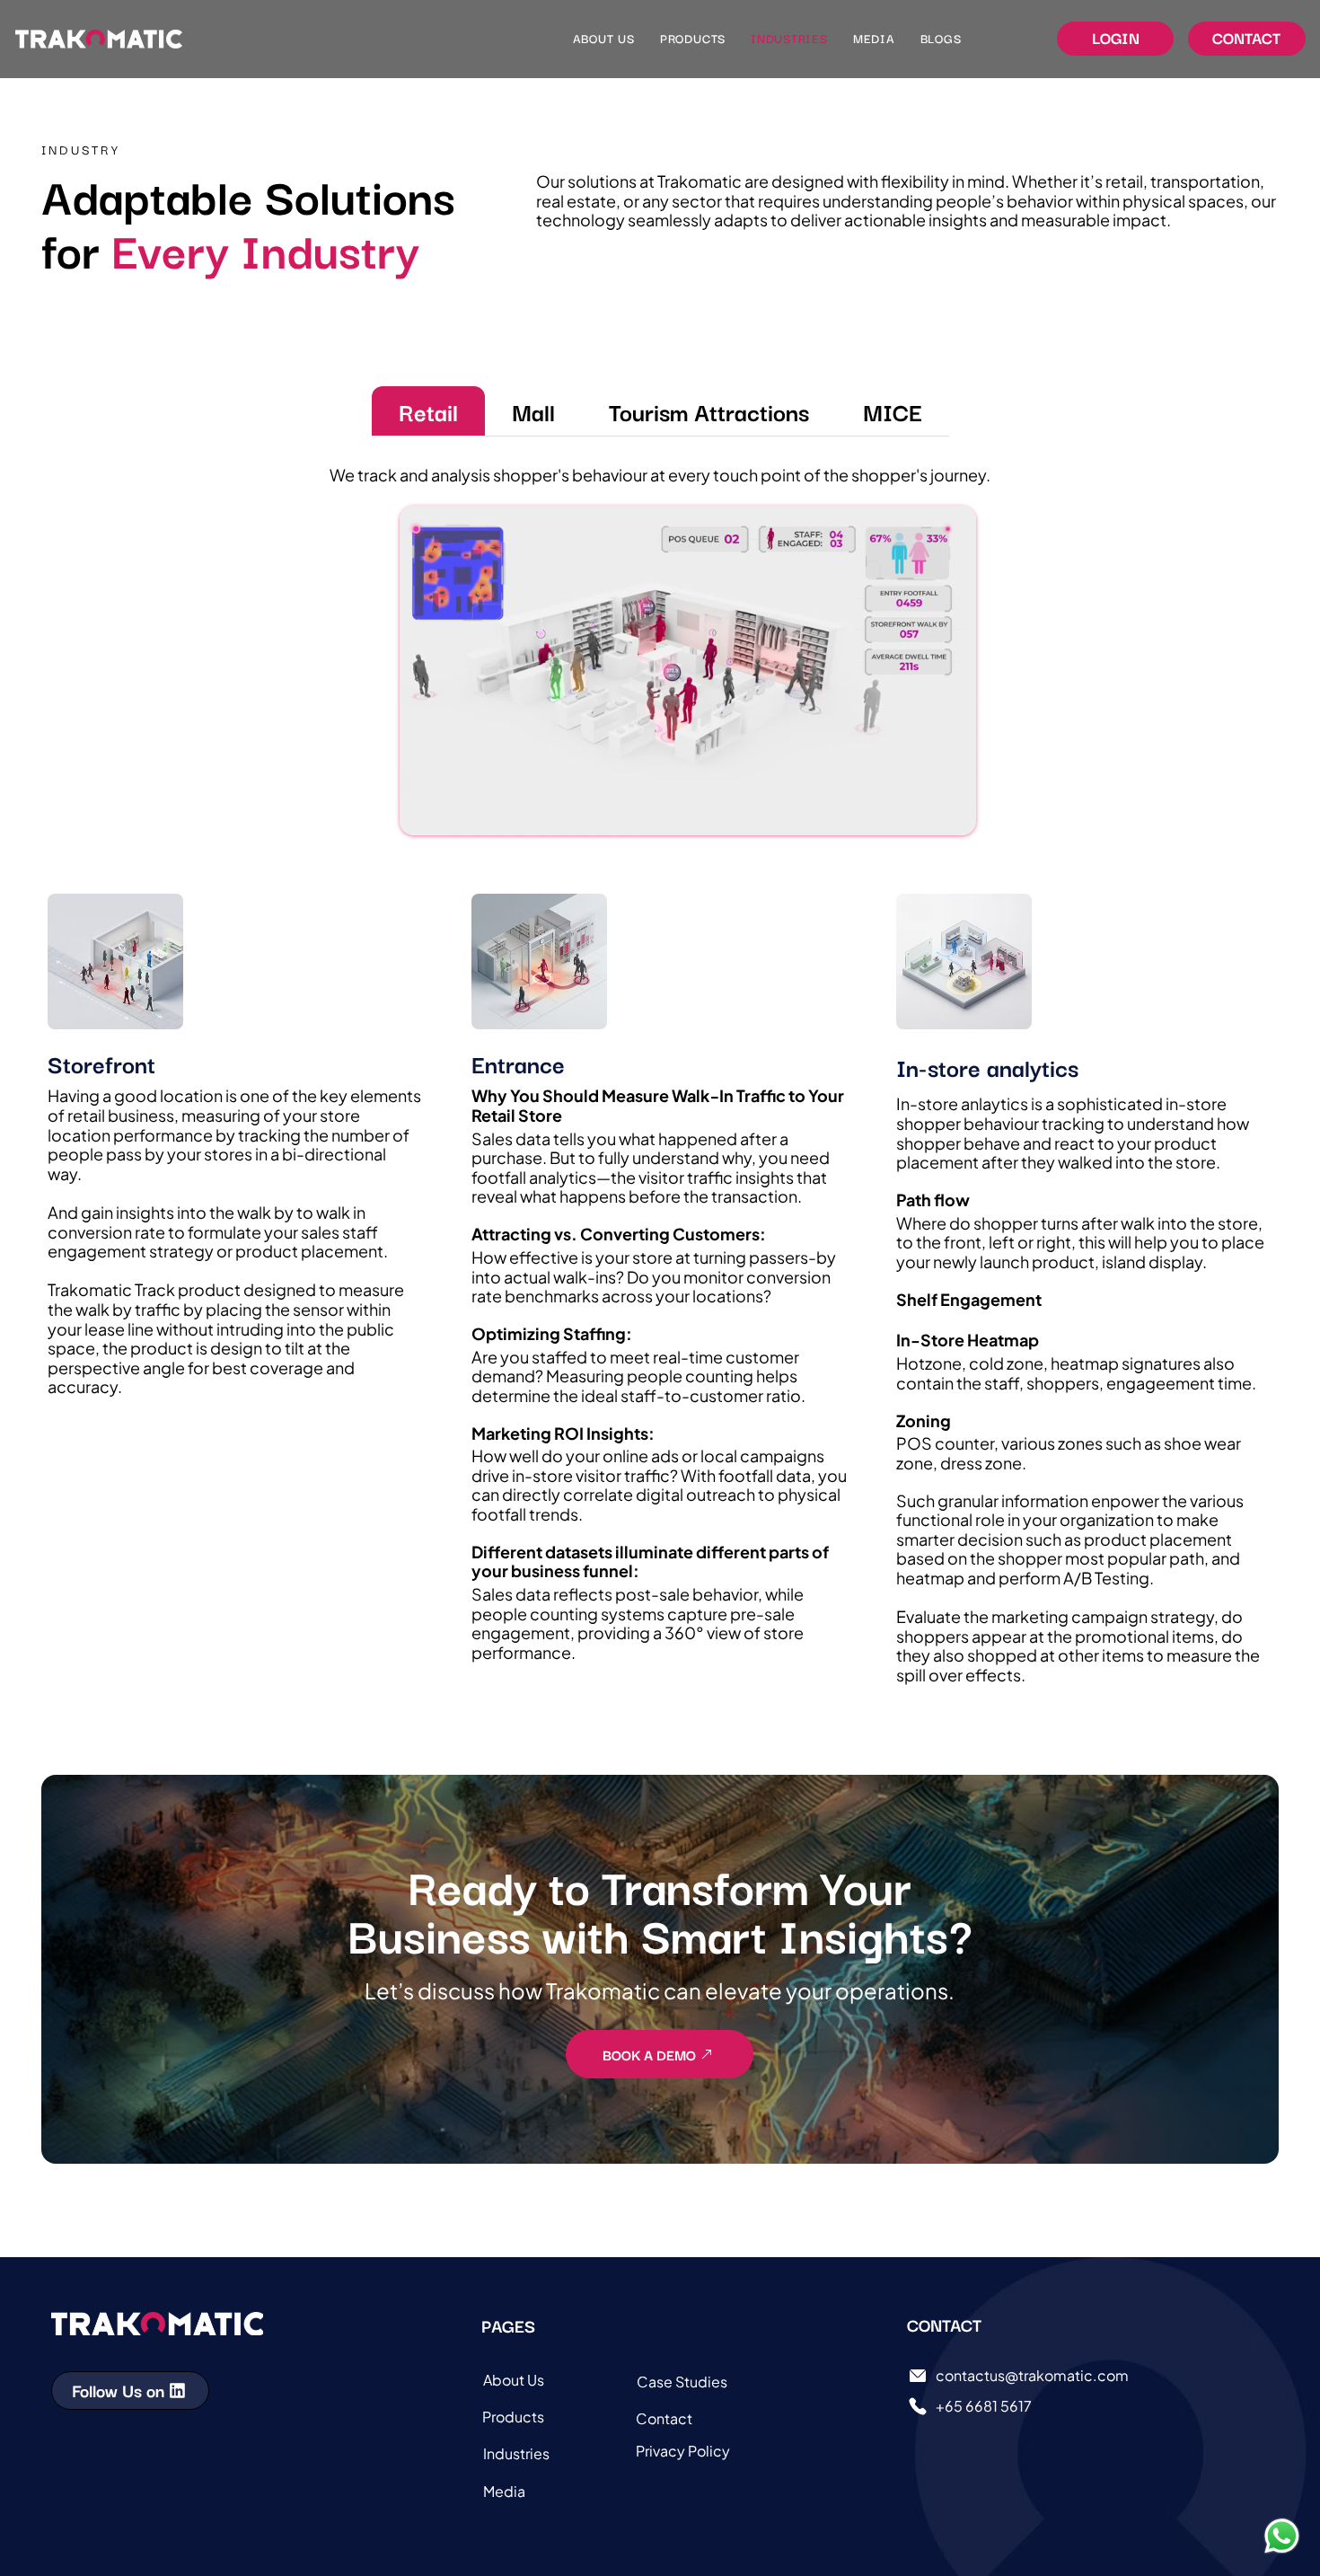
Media (504, 2491)
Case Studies (682, 2382)
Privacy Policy (683, 2451)
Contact (664, 2418)
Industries (516, 2453)
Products (513, 2417)
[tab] (428, 411)
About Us (514, 2380)
